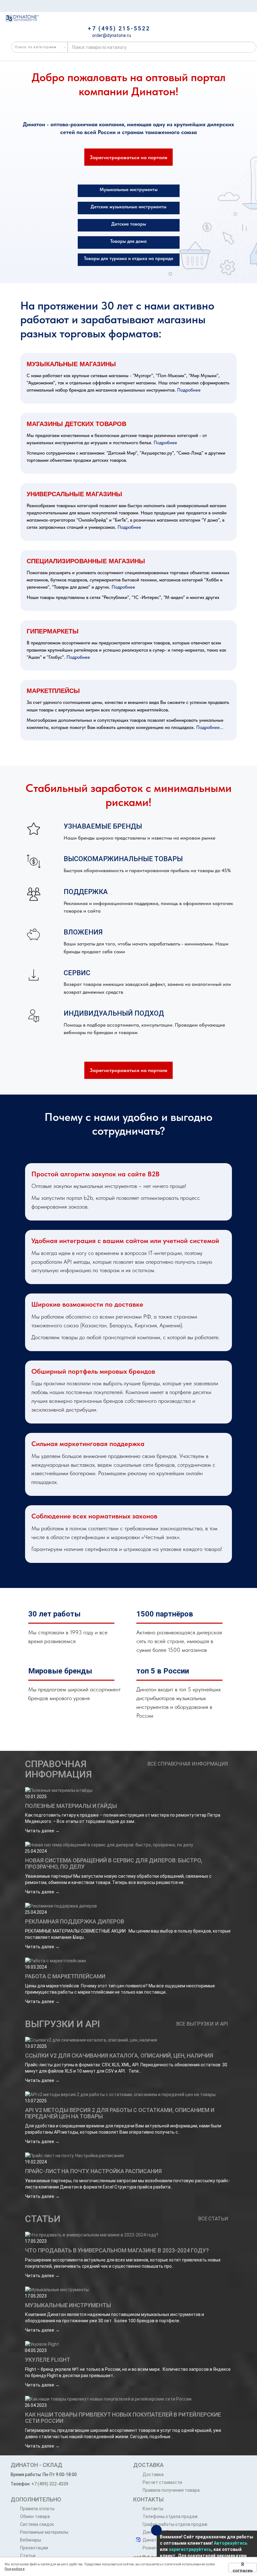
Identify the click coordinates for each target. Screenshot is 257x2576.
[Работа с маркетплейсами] (128, 1961)
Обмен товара (35, 2516)
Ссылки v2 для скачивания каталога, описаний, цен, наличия (119, 2056)
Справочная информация (58, 1769)
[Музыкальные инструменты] (128, 2290)
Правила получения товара (171, 2490)
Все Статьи (213, 2219)
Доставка (153, 2475)
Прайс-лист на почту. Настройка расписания (93, 2171)
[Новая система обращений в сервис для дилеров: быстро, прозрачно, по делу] (128, 1845)
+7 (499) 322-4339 (50, 2484)
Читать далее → (42, 1831)
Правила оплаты (37, 2509)
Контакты (153, 2509)
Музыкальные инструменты (68, 2305)
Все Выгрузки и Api (202, 2024)
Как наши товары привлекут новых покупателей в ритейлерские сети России (123, 2418)
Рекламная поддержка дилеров (75, 1921)
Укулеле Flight (48, 2360)
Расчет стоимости (162, 2482)
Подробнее (189, 390)
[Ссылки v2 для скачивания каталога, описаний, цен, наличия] (128, 2040)
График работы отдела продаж (175, 2524)
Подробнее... (210, 727)
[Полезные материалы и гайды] (128, 1790)
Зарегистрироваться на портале (128, 157)
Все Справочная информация (188, 1764)
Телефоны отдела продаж (170, 2516)
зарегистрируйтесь (190, 2549)
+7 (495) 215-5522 (119, 28)
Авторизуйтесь (231, 2543)
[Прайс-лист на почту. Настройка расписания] (128, 2156)
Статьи (43, 2219)
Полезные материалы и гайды (71, 1806)
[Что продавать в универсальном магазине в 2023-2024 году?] (128, 2235)
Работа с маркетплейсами (65, 1976)
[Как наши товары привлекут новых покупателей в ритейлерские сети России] (128, 2399)
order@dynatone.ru (111, 35)
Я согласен (243, 2568)
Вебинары (31, 2540)
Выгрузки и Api (63, 2024)
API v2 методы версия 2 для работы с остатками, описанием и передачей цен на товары (120, 2113)
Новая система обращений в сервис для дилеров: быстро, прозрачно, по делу (114, 1863)
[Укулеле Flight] (128, 2344)
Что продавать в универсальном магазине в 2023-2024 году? (117, 2250)
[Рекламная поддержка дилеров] (128, 1906)
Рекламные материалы (44, 2532)
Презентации (34, 2548)
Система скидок (37, 2524)
